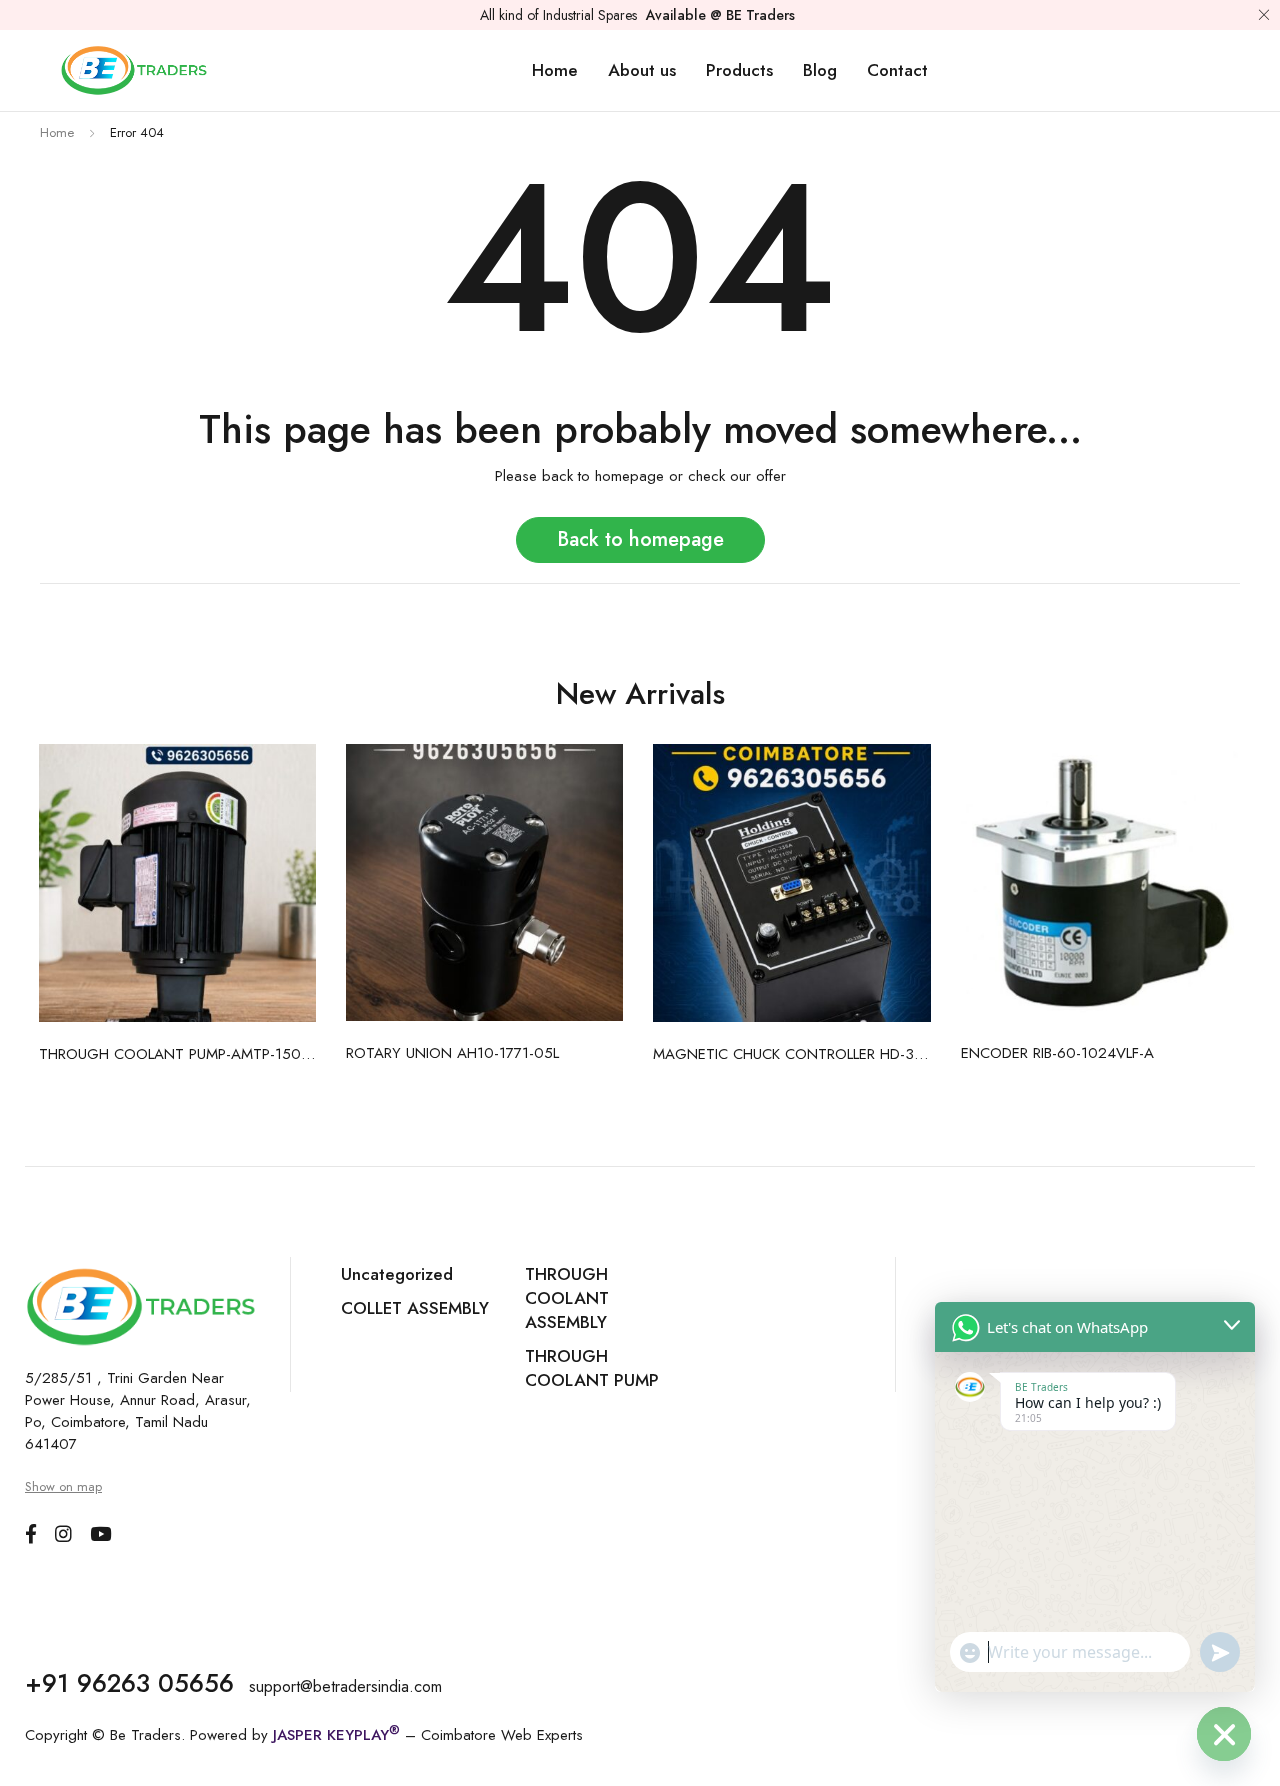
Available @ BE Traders (720, 15)
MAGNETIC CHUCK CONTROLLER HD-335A (792, 1054)
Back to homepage (640, 539)
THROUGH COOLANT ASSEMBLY (567, 1298)
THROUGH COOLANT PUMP (592, 1368)
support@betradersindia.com (345, 1686)
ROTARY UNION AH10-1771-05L (452, 1053)
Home (57, 132)
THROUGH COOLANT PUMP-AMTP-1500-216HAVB (178, 1054)
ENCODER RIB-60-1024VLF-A (1057, 1053)
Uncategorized (397, 1274)
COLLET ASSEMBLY (415, 1308)
